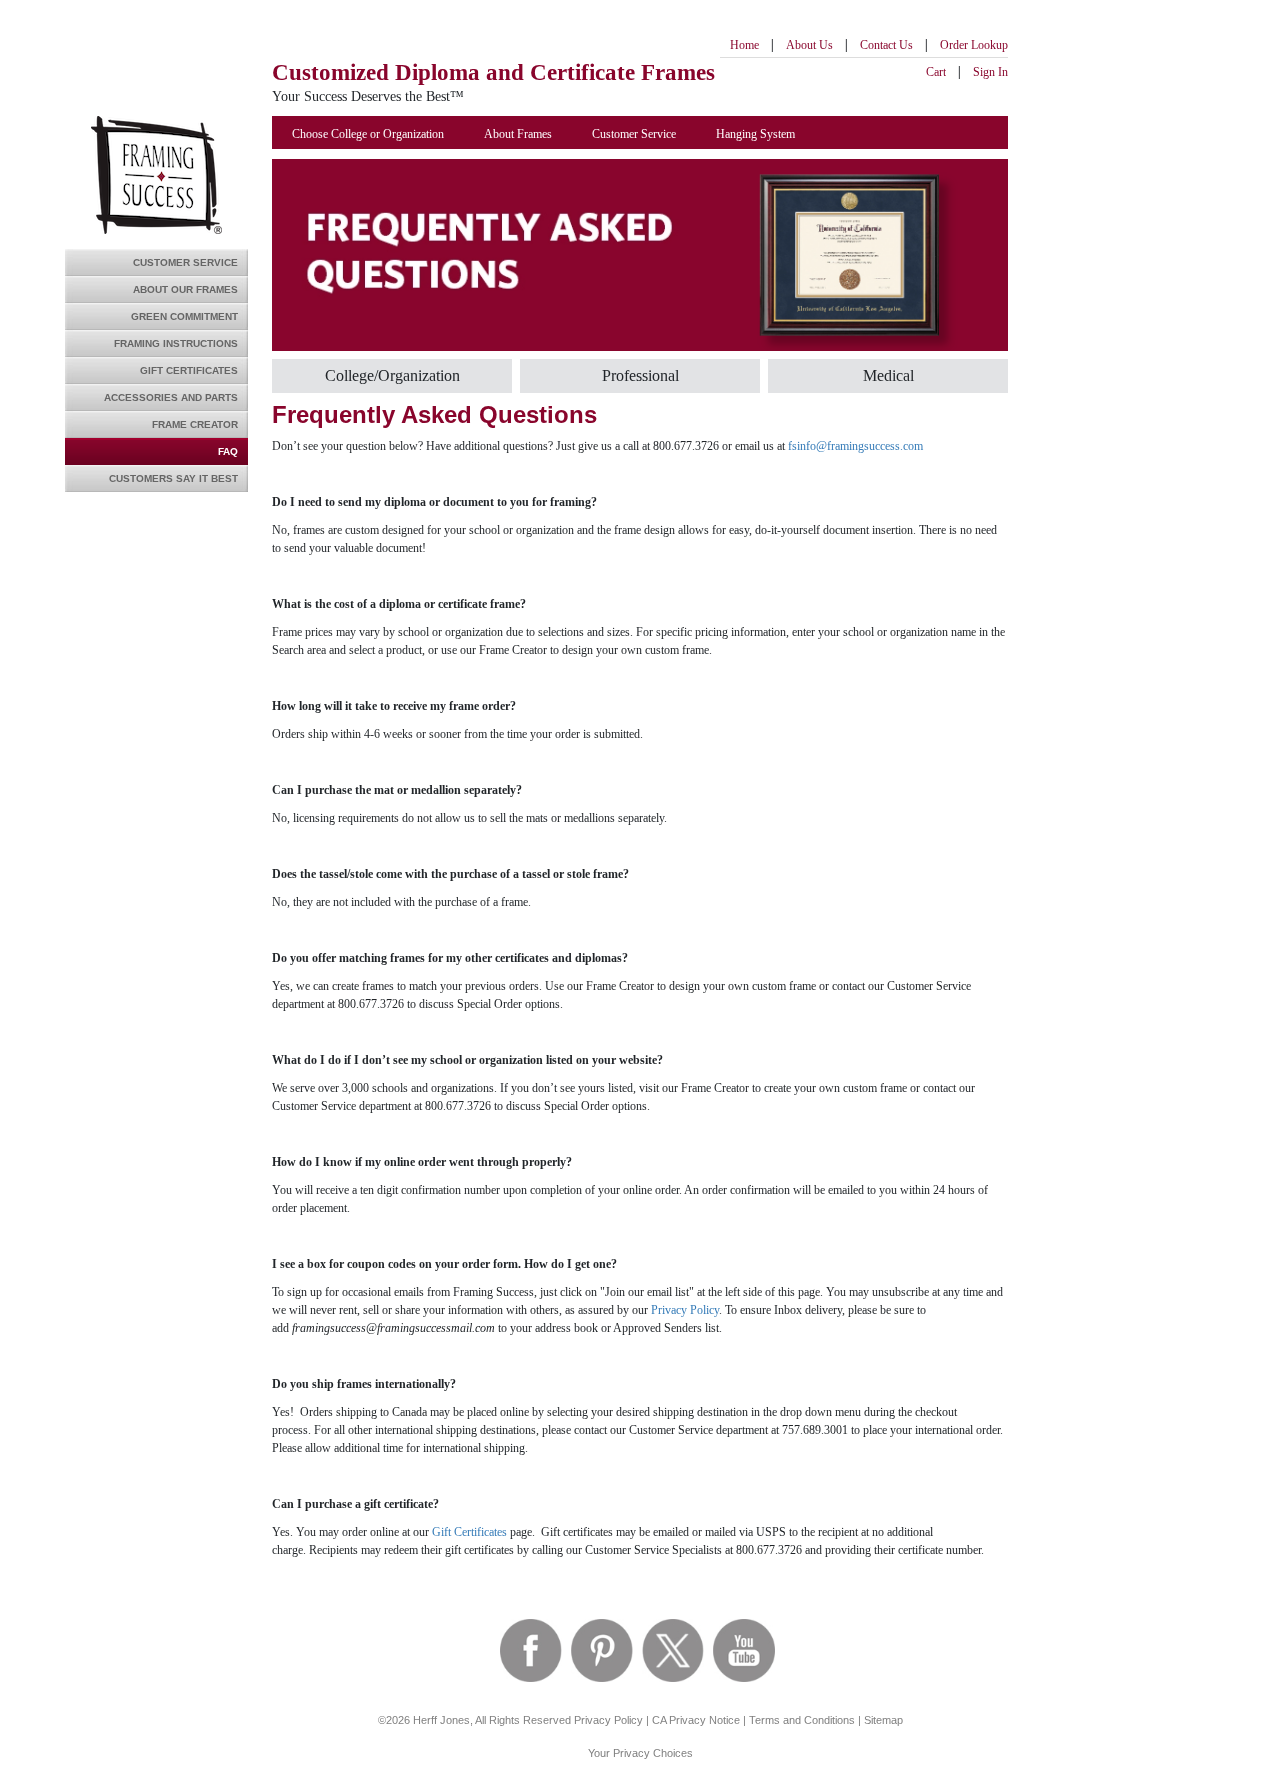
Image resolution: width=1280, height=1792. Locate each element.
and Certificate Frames (493, 72)
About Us (809, 45)
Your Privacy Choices (640, 1753)
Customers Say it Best (173, 478)
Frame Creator (195, 424)
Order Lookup (974, 45)
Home (744, 45)
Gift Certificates (189, 370)
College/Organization (392, 375)
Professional (640, 375)
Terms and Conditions (802, 1720)
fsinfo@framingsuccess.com (855, 446)
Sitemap (883, 1720)
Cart (936, 72)
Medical (888, 375)
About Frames (518, 134)
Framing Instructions (176, 343)
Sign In (990, 72)
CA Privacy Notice (696, 1720)
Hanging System (755, 134)
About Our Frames (185, 289)
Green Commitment (184, 316)
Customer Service (185, 262)
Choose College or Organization (368, 134)
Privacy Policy (685, 1310)
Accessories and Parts (171, 397)
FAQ (228, 451)
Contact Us (886, 45)
